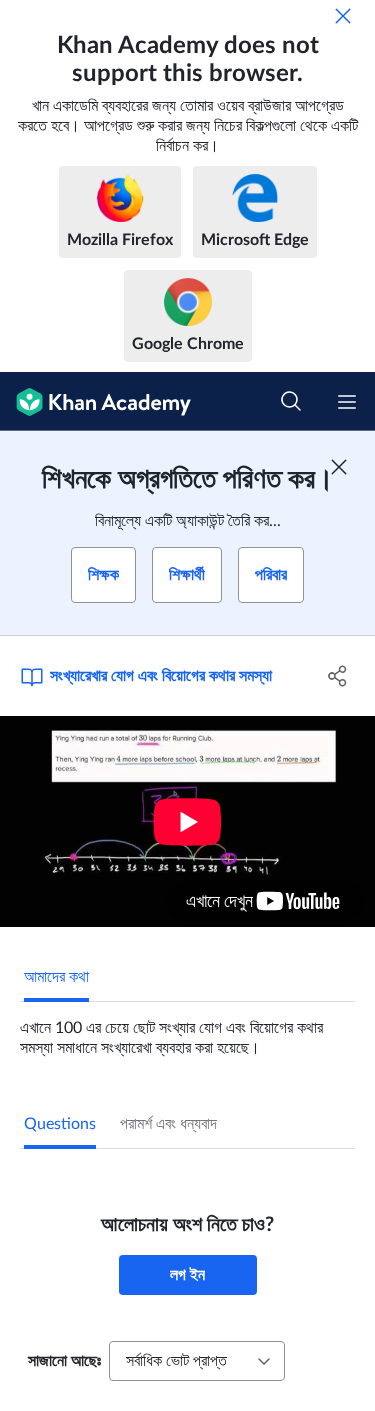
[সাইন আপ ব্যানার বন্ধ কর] (339, 467)
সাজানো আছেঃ (64, 1361)
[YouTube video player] (187, 821)
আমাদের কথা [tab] (56, 977)
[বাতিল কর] (343, 16)
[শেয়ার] (338, 676)
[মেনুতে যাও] (347, 402)
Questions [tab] (60, 1124)
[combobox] (197, 1361)
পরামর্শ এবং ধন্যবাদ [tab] (168, 1124)
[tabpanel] (187, 1030)
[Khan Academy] (95, 401)
